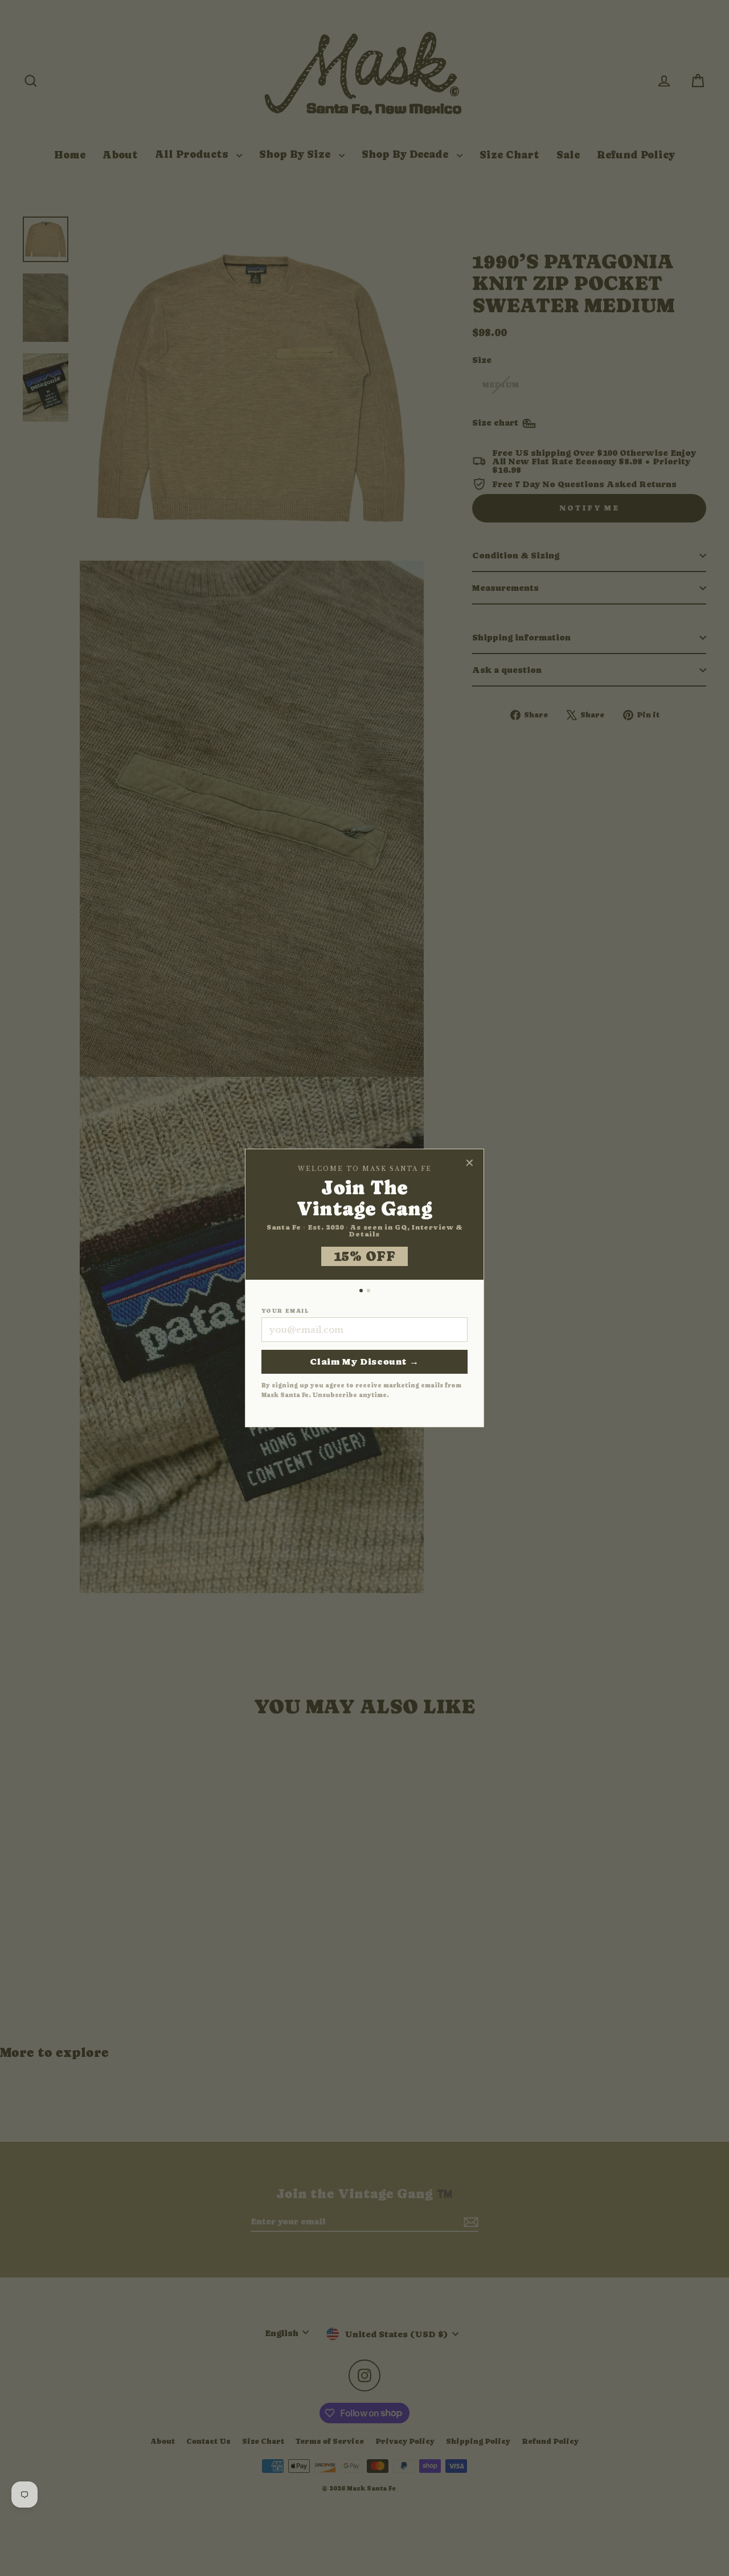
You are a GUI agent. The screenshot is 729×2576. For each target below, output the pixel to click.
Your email (285, 1311)
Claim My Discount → (364, 1362)
